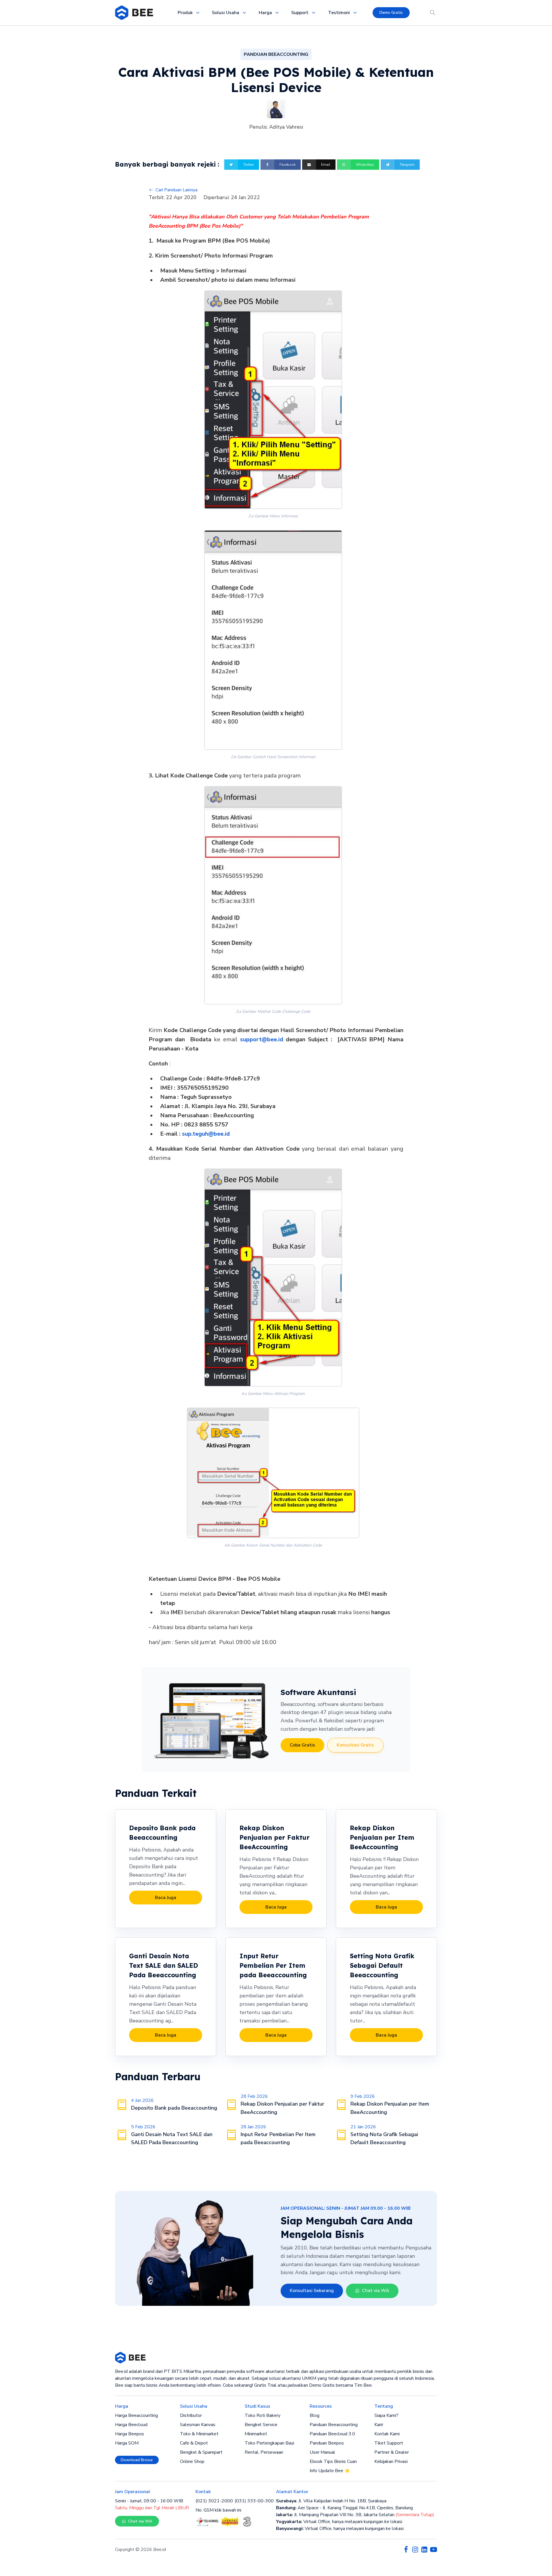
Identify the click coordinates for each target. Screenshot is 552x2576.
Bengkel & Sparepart (201, 2452)
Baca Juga (166, 1898)
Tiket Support (389, 2443)
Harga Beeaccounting (136, 2415)
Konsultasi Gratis (355, 1745)
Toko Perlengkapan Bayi (269, 2443)
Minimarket (256, 2434)
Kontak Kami (387, 2434)
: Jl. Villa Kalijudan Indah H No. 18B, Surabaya (331, 2501)
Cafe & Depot (194, 2443)
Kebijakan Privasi (391, 2461)
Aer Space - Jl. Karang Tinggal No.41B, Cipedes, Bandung (344, 2508)
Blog (315, 2415)
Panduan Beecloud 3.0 (332, 2434)
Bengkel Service (261, 2425)
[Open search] (433, 13)
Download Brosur (137, 2460)
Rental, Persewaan (264, 2452)
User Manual (322, 2452)
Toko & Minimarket (199, 2434)
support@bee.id (262, 1039)
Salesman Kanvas (198, 2425)
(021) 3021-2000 (214, 2501)
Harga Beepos (130, 2434)
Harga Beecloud (131, 2425)
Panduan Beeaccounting (334, 2425)
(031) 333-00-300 (254, 2501)
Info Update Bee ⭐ (330, 2471)
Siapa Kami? (386, 2415)
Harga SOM (127, 2443)
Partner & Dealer (392, 2452)
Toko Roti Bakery (262, 2415)
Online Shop (192, 2461)
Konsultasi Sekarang (312, 2291)
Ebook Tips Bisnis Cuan (333, 2461)
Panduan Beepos (327, 2443)
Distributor (191, 2415)
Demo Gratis (391, 13)
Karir (379, 2425)
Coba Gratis (302, 1745)
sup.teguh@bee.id (206, 1134)
